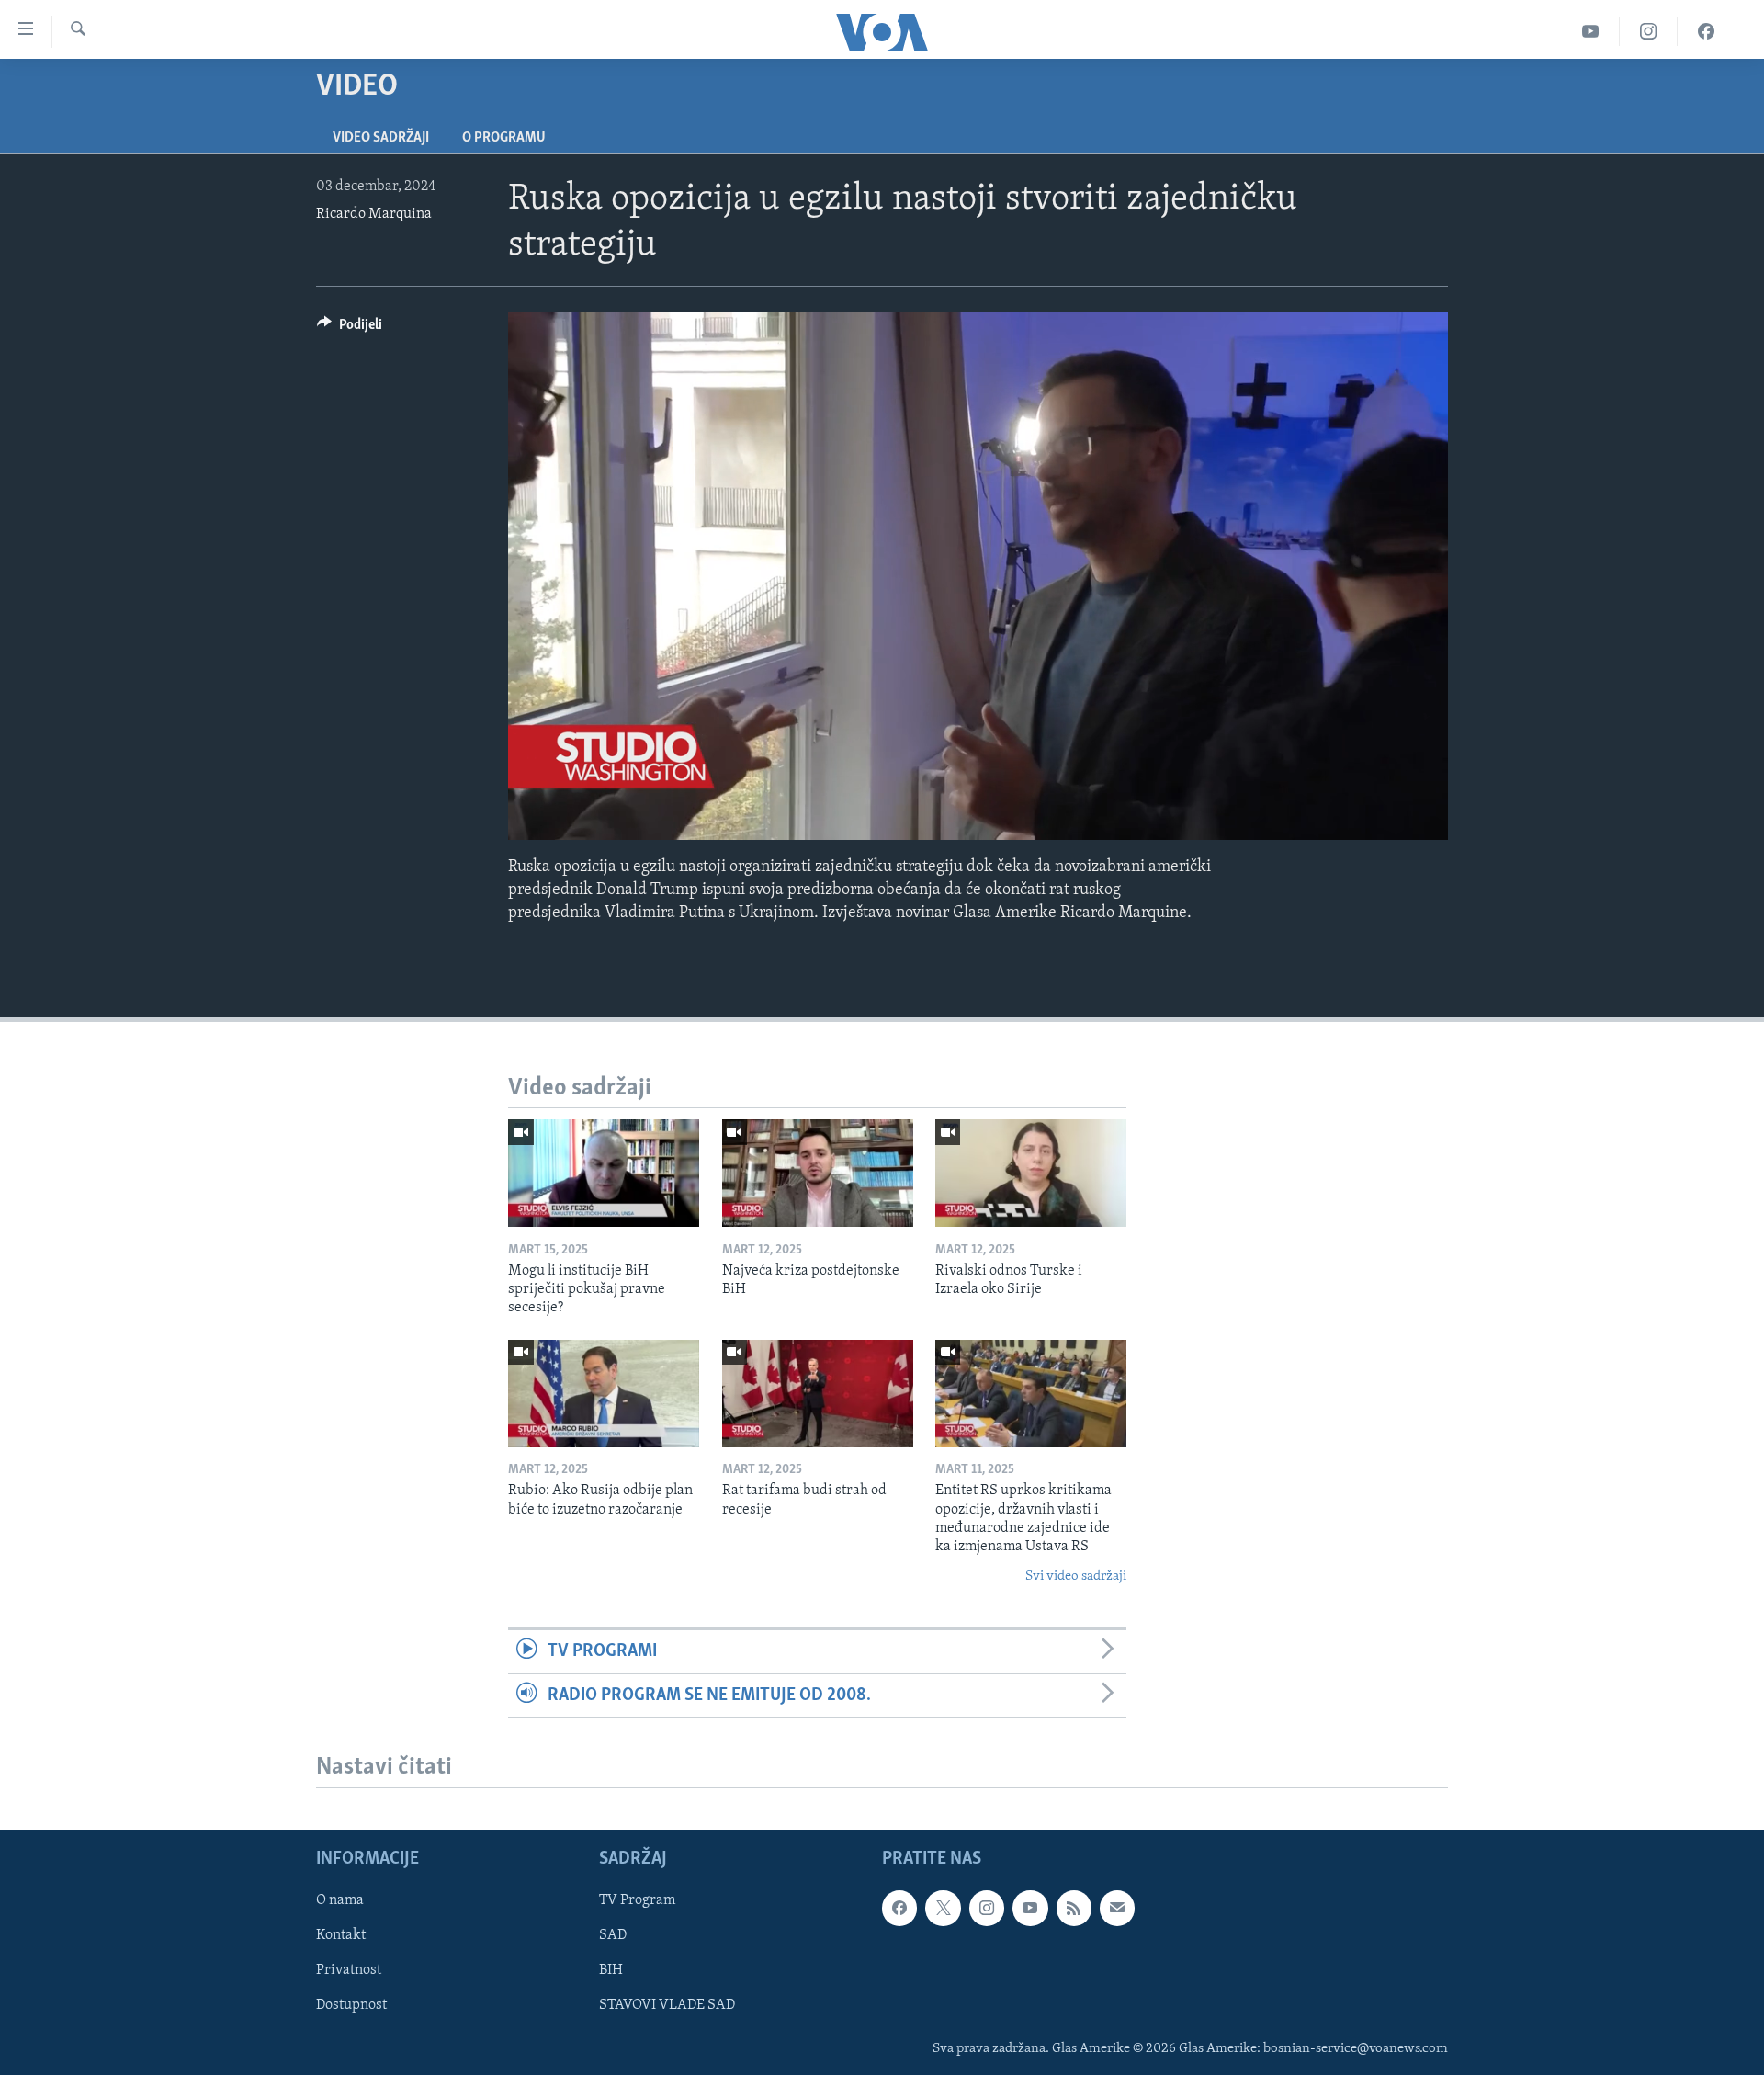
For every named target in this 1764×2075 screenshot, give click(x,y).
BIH (611, 1970)
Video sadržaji (381, 138)
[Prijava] (1117, 1908)
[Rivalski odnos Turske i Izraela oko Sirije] (1031, 1173)
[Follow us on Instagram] (987, 1908)
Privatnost (349, 1970)
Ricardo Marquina (374, 214)
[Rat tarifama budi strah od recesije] (818, 1394)
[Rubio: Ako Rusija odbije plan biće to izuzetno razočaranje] (604, 1394)
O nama (340, 1900)
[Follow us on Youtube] (1030, 1908)
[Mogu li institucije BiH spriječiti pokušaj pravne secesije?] (604, 1173)
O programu (504, 138)
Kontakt (341, 1935)
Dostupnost (351, 2005)
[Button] (350, 329)
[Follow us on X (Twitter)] (943, 1908)
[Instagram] (1649, 32)
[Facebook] (1706, 32)
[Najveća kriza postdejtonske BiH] (818, 1173)
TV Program (637, 1900)
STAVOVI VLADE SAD (667, 2005)
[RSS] (1074, 1908)
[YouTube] (1591, 32)
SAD (613, 1935)
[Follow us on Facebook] (899, 1908)
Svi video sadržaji (1076, 1576)
